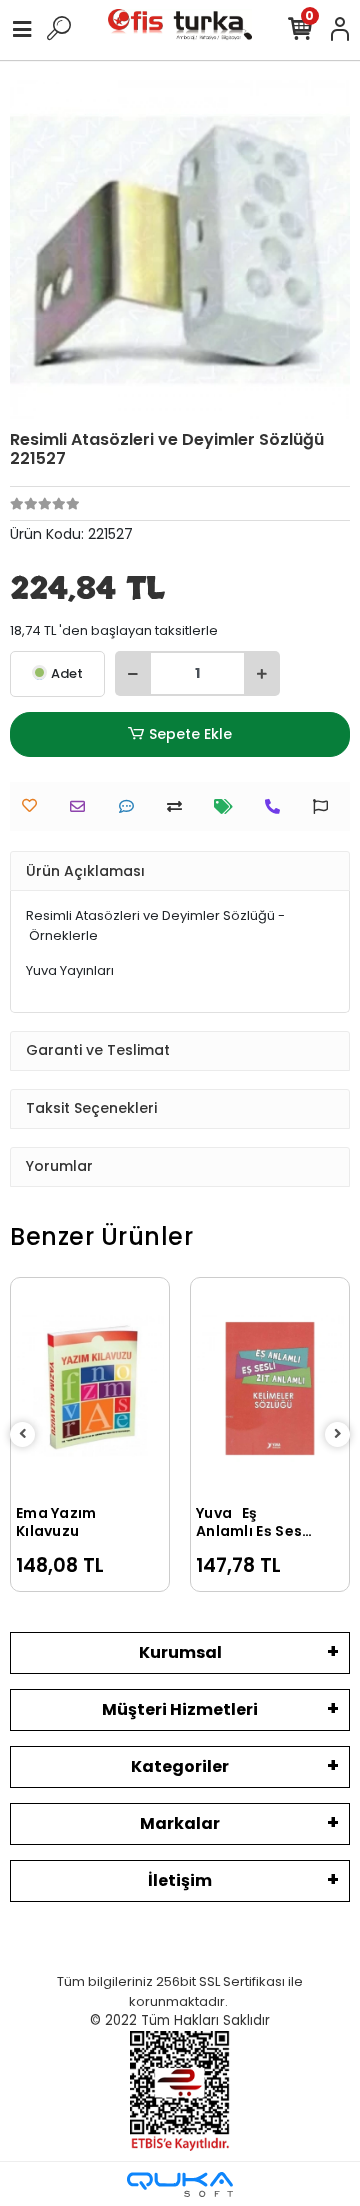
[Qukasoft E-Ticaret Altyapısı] (180, 2184)
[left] (23, 1434)
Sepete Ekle (190, 734)
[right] (338, 1434)
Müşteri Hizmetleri (180, 1709)
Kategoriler (180, 1766)
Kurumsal (180, 1652)
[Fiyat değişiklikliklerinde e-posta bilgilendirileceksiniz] (228, 806)
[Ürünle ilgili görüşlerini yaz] (131, 806)
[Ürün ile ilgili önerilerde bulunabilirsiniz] (325, 806)
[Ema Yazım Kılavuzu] (90, 1388)
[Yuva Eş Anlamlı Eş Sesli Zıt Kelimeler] (270, 1388)
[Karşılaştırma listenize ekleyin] (179, 806)
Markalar (180, 1823)
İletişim (180, 1880)
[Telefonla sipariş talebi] (277, 806)
